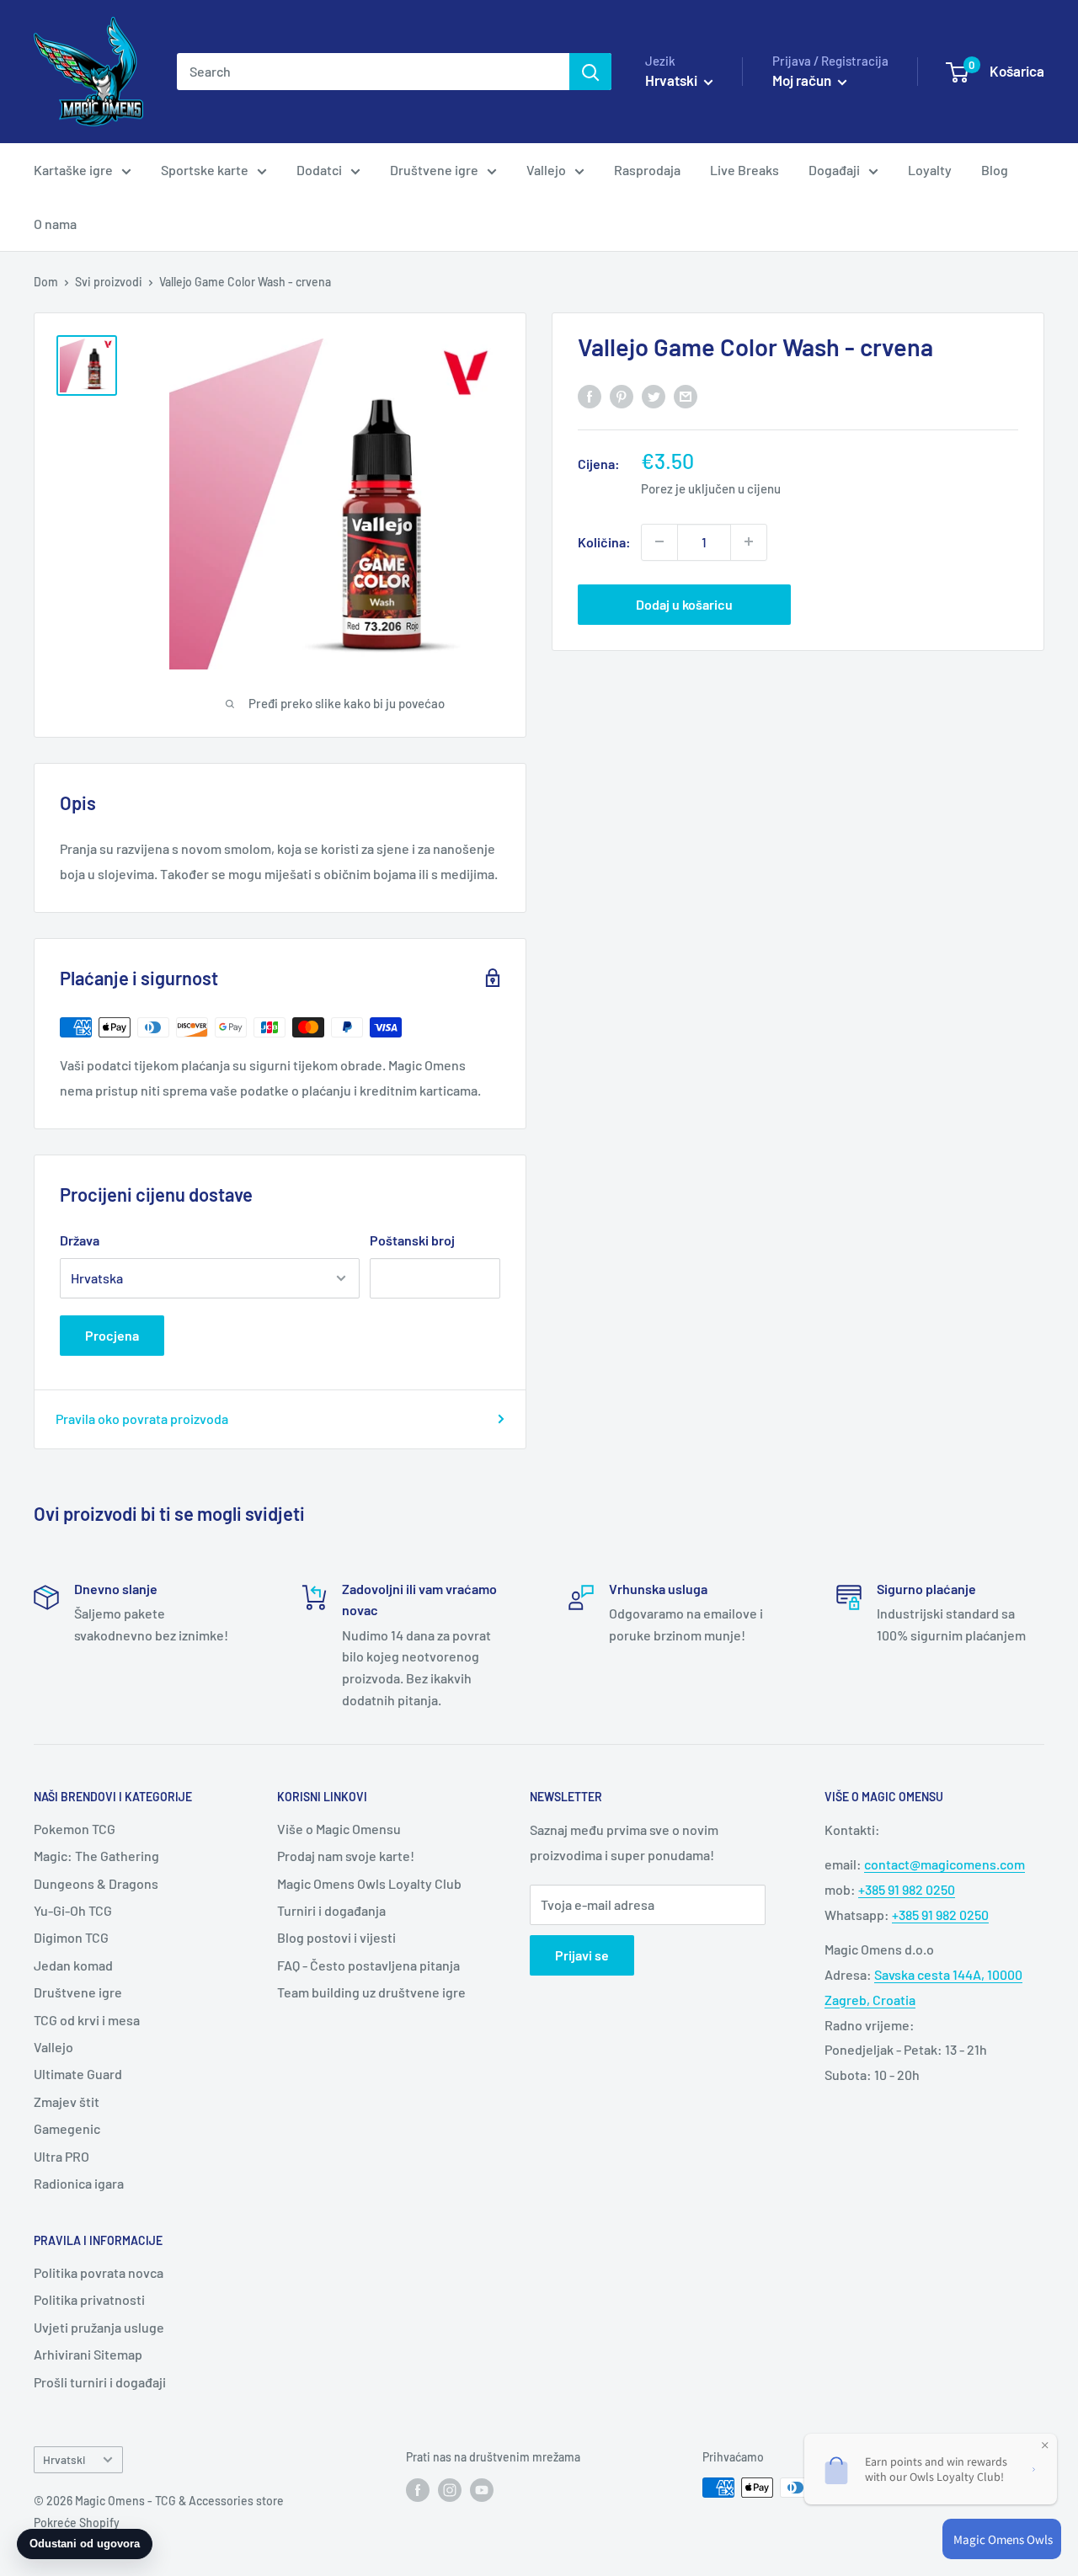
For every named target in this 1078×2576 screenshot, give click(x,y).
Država (80, 1240)
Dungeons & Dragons (96, 1883)
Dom (46, 282)
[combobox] (373, 72)
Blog (995, 170)
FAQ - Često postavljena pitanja (368, 1965)
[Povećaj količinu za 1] (749, 541)
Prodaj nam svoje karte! (346, 1856)
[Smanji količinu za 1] (659, 541)
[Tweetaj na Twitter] (654, 395)
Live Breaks (744, 170)
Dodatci (319, 170)
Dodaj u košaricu (684, 603)
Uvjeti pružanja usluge (99, 2327)
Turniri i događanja (331, 1910)
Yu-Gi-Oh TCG (73, 1910)
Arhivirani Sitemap (88, 2354)
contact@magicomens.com (945, 1864)
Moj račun (803, 80)
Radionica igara (79, 2183)
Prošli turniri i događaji (100, 2382)
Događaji (834, 170)
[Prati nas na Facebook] (418, 2489)
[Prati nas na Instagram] (450, 2489)
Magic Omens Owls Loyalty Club (369, 1883)
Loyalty (930, 170)
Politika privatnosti (89, 2299)
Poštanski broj (412, 1240)
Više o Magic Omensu (339, 1829)
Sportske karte (205, 170)
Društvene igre (434, 170)
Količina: (604, 541)
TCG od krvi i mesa (87, 2020)
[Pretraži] (590, 72)
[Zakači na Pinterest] (622, 395)
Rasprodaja (647, 170)
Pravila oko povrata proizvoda (142, 1419)
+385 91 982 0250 (907, 1889)
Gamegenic (67, 2128)
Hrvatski (64, 2459)
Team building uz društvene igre (371, 1992)
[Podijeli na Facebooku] (590, 395)
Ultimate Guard (78, 2074)
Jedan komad (73, 1965)
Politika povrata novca (99, 2272)
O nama (55, 224)
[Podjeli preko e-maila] (686, 395)
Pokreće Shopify (77, 2523)
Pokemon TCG (75, 1829)
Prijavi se (582, 1955)
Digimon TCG (71, 1937)
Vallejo (546, 170)
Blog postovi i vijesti (336, 1937)
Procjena (112, 1335)
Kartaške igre (73, 170)
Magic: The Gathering (96, 1856)
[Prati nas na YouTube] (482, 2489)
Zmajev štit (67, 2101)
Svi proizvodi (109, 282)
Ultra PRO (61, 2156)
